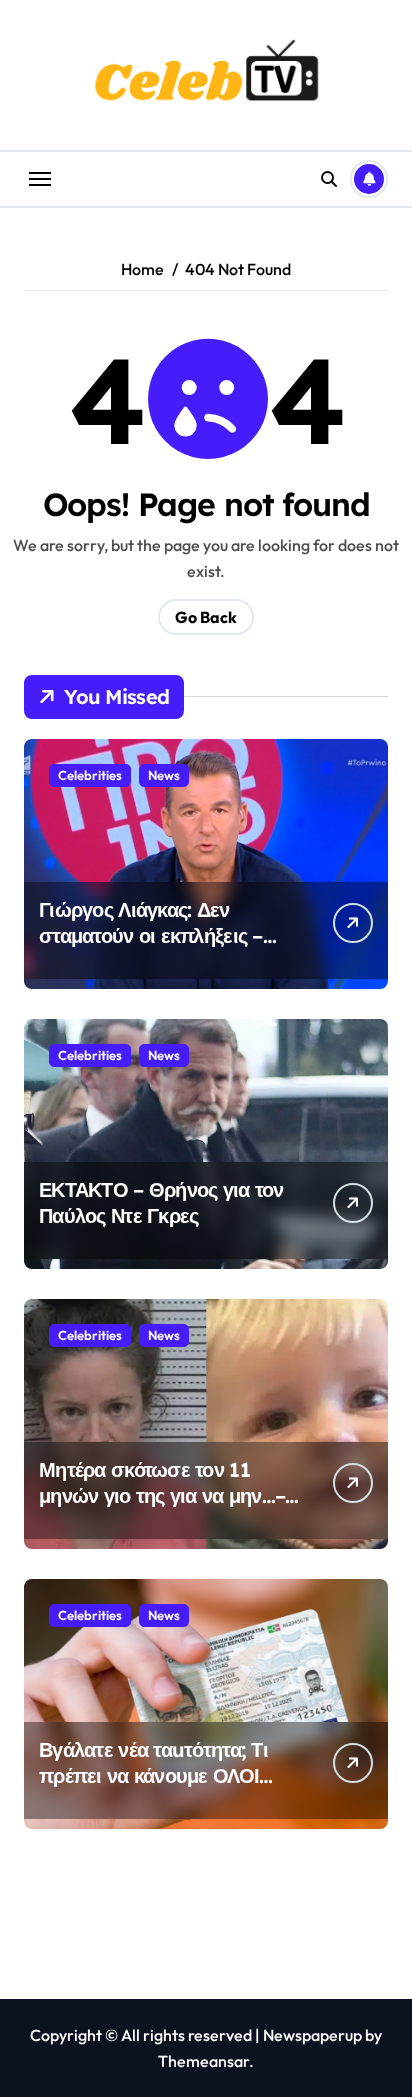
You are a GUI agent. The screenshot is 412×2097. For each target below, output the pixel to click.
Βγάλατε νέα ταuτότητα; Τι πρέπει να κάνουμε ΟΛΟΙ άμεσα (153, 1775)
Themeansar (203, 2061)
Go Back (206, 617)
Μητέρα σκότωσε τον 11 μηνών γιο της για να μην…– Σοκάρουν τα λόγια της (162, 1495)
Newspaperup (312, 2035)
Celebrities (90, 775)
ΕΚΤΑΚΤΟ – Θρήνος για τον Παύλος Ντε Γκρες (161, 1202)
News (164, 775)
